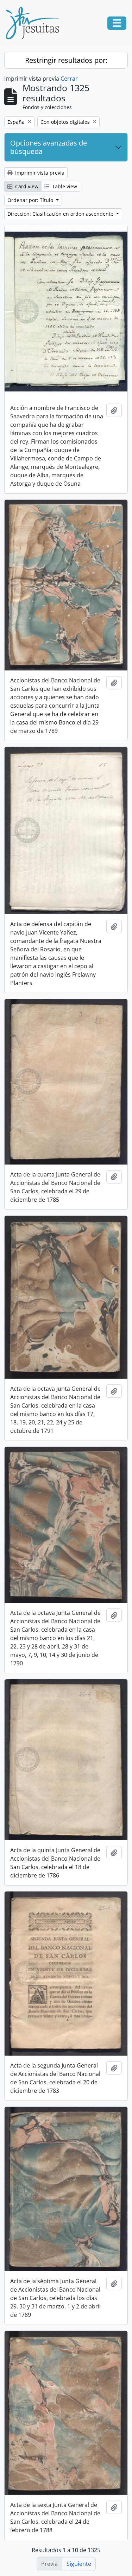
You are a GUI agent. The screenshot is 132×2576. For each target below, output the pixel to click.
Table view (64, 186)
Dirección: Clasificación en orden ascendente (61, 214)
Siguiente (79, 2564)
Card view (26, 186)
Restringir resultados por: (66, 60)
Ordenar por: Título (31, 200)
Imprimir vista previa (39, 173)
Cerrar (69, 79)
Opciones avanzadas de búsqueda (49, 147)
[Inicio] (35, 23)
